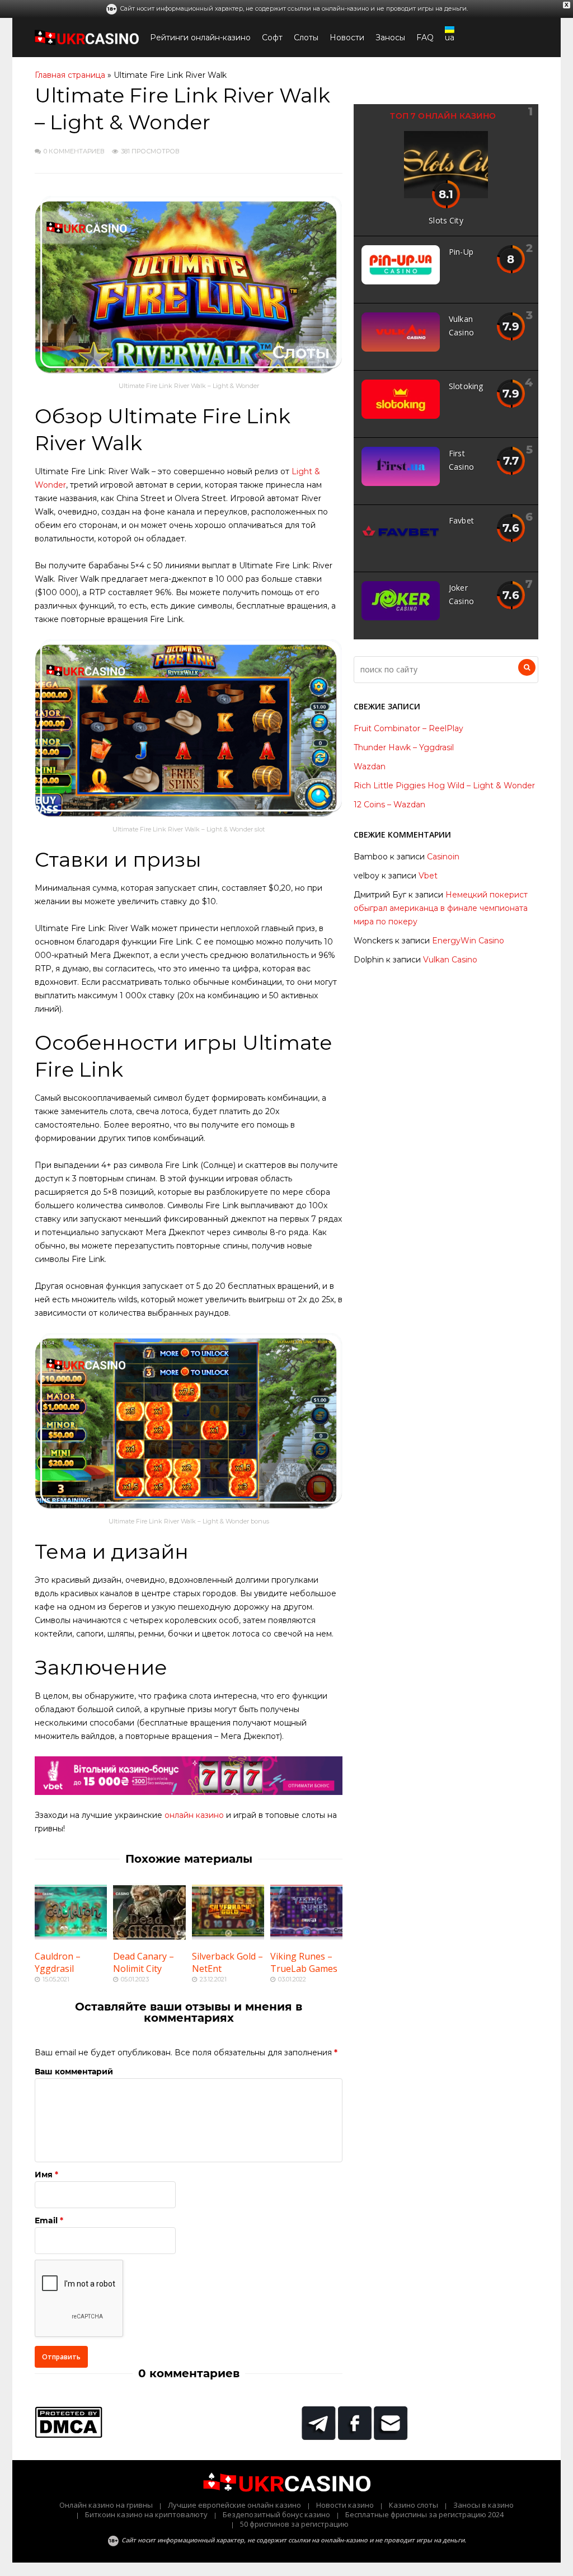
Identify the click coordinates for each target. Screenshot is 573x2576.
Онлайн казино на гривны (106, 2505)
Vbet (428, 876)
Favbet (461, 520)
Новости (347, 38)
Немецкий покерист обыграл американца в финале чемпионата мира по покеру (441, 908)
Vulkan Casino (450, 960)
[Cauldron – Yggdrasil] (71, 1937)
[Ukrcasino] (87, 43)
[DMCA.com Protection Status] (69, 2435)
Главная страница (70, 75)
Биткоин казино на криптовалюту (146, 2514)
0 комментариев (74, 151)
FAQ (425, 38)
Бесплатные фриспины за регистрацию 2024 (424, 2514)
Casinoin (443, 857)
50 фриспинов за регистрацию (294, 2524)
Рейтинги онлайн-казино (200, 38)
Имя (44, 2175)
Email (46, 2220)
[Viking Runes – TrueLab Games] (306, 1937)
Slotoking (466, 386)
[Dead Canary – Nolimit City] (149, 1937)
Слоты (306, 38)
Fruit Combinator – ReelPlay (408, 728)
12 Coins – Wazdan (389, 805)
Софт (272, 38)
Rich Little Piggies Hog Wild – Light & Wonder (444, 786)
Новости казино (345, 2505)
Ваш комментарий (74, 2072)
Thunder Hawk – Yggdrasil (404, 747)
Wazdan (370, 766)
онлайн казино (194, 1815)
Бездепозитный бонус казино (276, 2514)
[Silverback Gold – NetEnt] (228, 1937)
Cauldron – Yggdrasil (58, 1962)
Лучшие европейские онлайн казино (234, 2505)
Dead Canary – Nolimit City (144, 1962)
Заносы (390, 38)
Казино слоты (414, 2505)
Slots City (446, 220)
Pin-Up (461, 252)
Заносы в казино (483, 2505)
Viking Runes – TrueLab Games (304, 1962)
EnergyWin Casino (468, 941)
